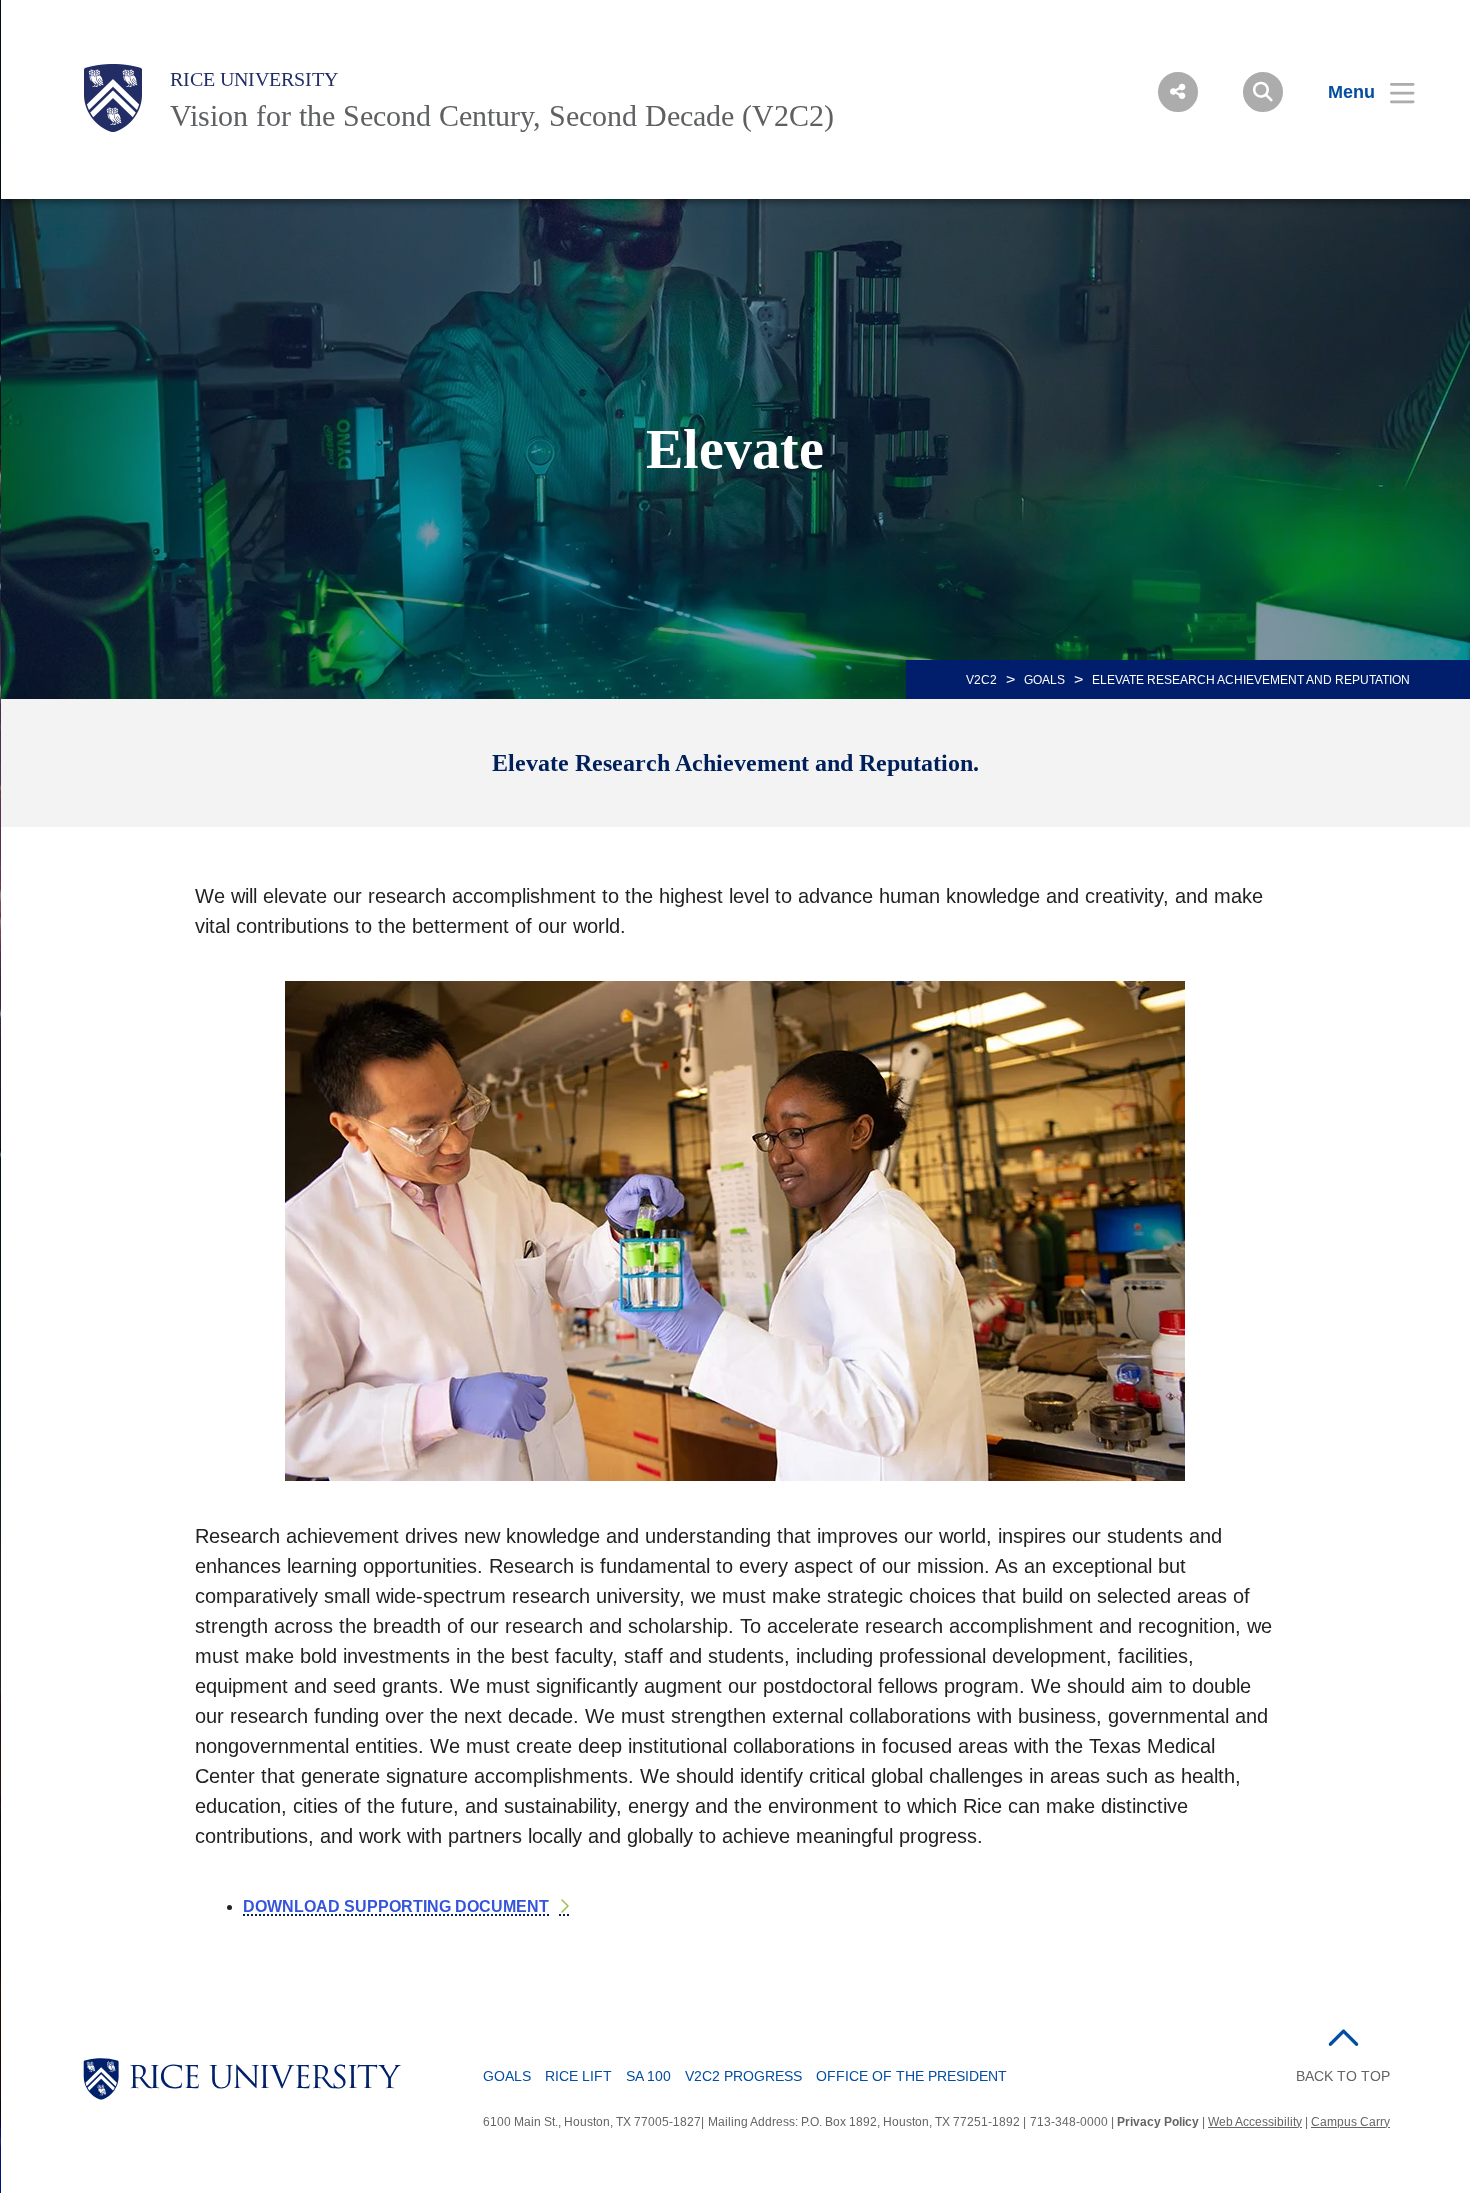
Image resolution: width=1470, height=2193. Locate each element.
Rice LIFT (578, 2076)
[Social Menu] (1178, 92)
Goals (507, 2076)
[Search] (1263, 92)
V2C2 (981, 680)
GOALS (1044, 680)
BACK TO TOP (1343, 2076)
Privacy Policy (1158, 2122)
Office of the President (911, 2076)
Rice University (254, 79)
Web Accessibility (1255, 2122)
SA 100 (648, 2076)
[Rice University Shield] (113, 98)
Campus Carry (1350, 2122)
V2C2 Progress (743, 2076)
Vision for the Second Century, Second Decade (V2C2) (502, 115)
